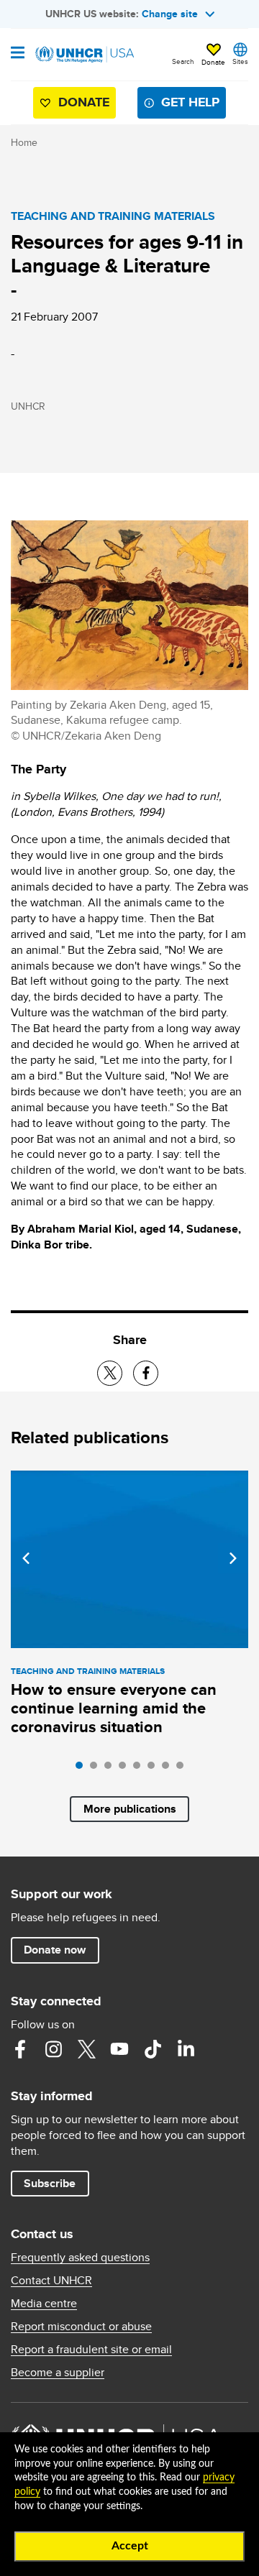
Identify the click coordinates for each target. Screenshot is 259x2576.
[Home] (84, 55)
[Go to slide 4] (126, 1769)
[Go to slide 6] (155, 1769)
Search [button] (183, 61)
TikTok (153, 2049)
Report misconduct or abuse (81, 2327)
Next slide (233, 1558)
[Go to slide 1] (83, 1769)
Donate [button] (213, 62)
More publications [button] (130, 1809)
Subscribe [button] (50, 2183)
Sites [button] (240, 61)
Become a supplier (58, 2373)
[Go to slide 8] (183, 1769)
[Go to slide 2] (97, 1769)
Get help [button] (190, 102)
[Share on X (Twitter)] (110, 1373)
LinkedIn (186, 2049)
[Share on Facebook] (146, 1373)
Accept (130, 2546)
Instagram (53, 2049)
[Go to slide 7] (169, 1769)
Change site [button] (170, 14)
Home (24, 142)
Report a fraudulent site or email (91, 2350)
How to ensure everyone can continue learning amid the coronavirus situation (114, 1708)
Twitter (86, 2049)
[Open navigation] (18, 54)
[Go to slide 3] (112, 1769)
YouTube (119, 2049)
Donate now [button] (55, 1950)
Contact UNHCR (51, 2281)
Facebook (20, 2049)
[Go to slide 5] (140, 1769)
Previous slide (26, 1558)
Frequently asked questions (80, 2258)
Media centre (44, 2304)
